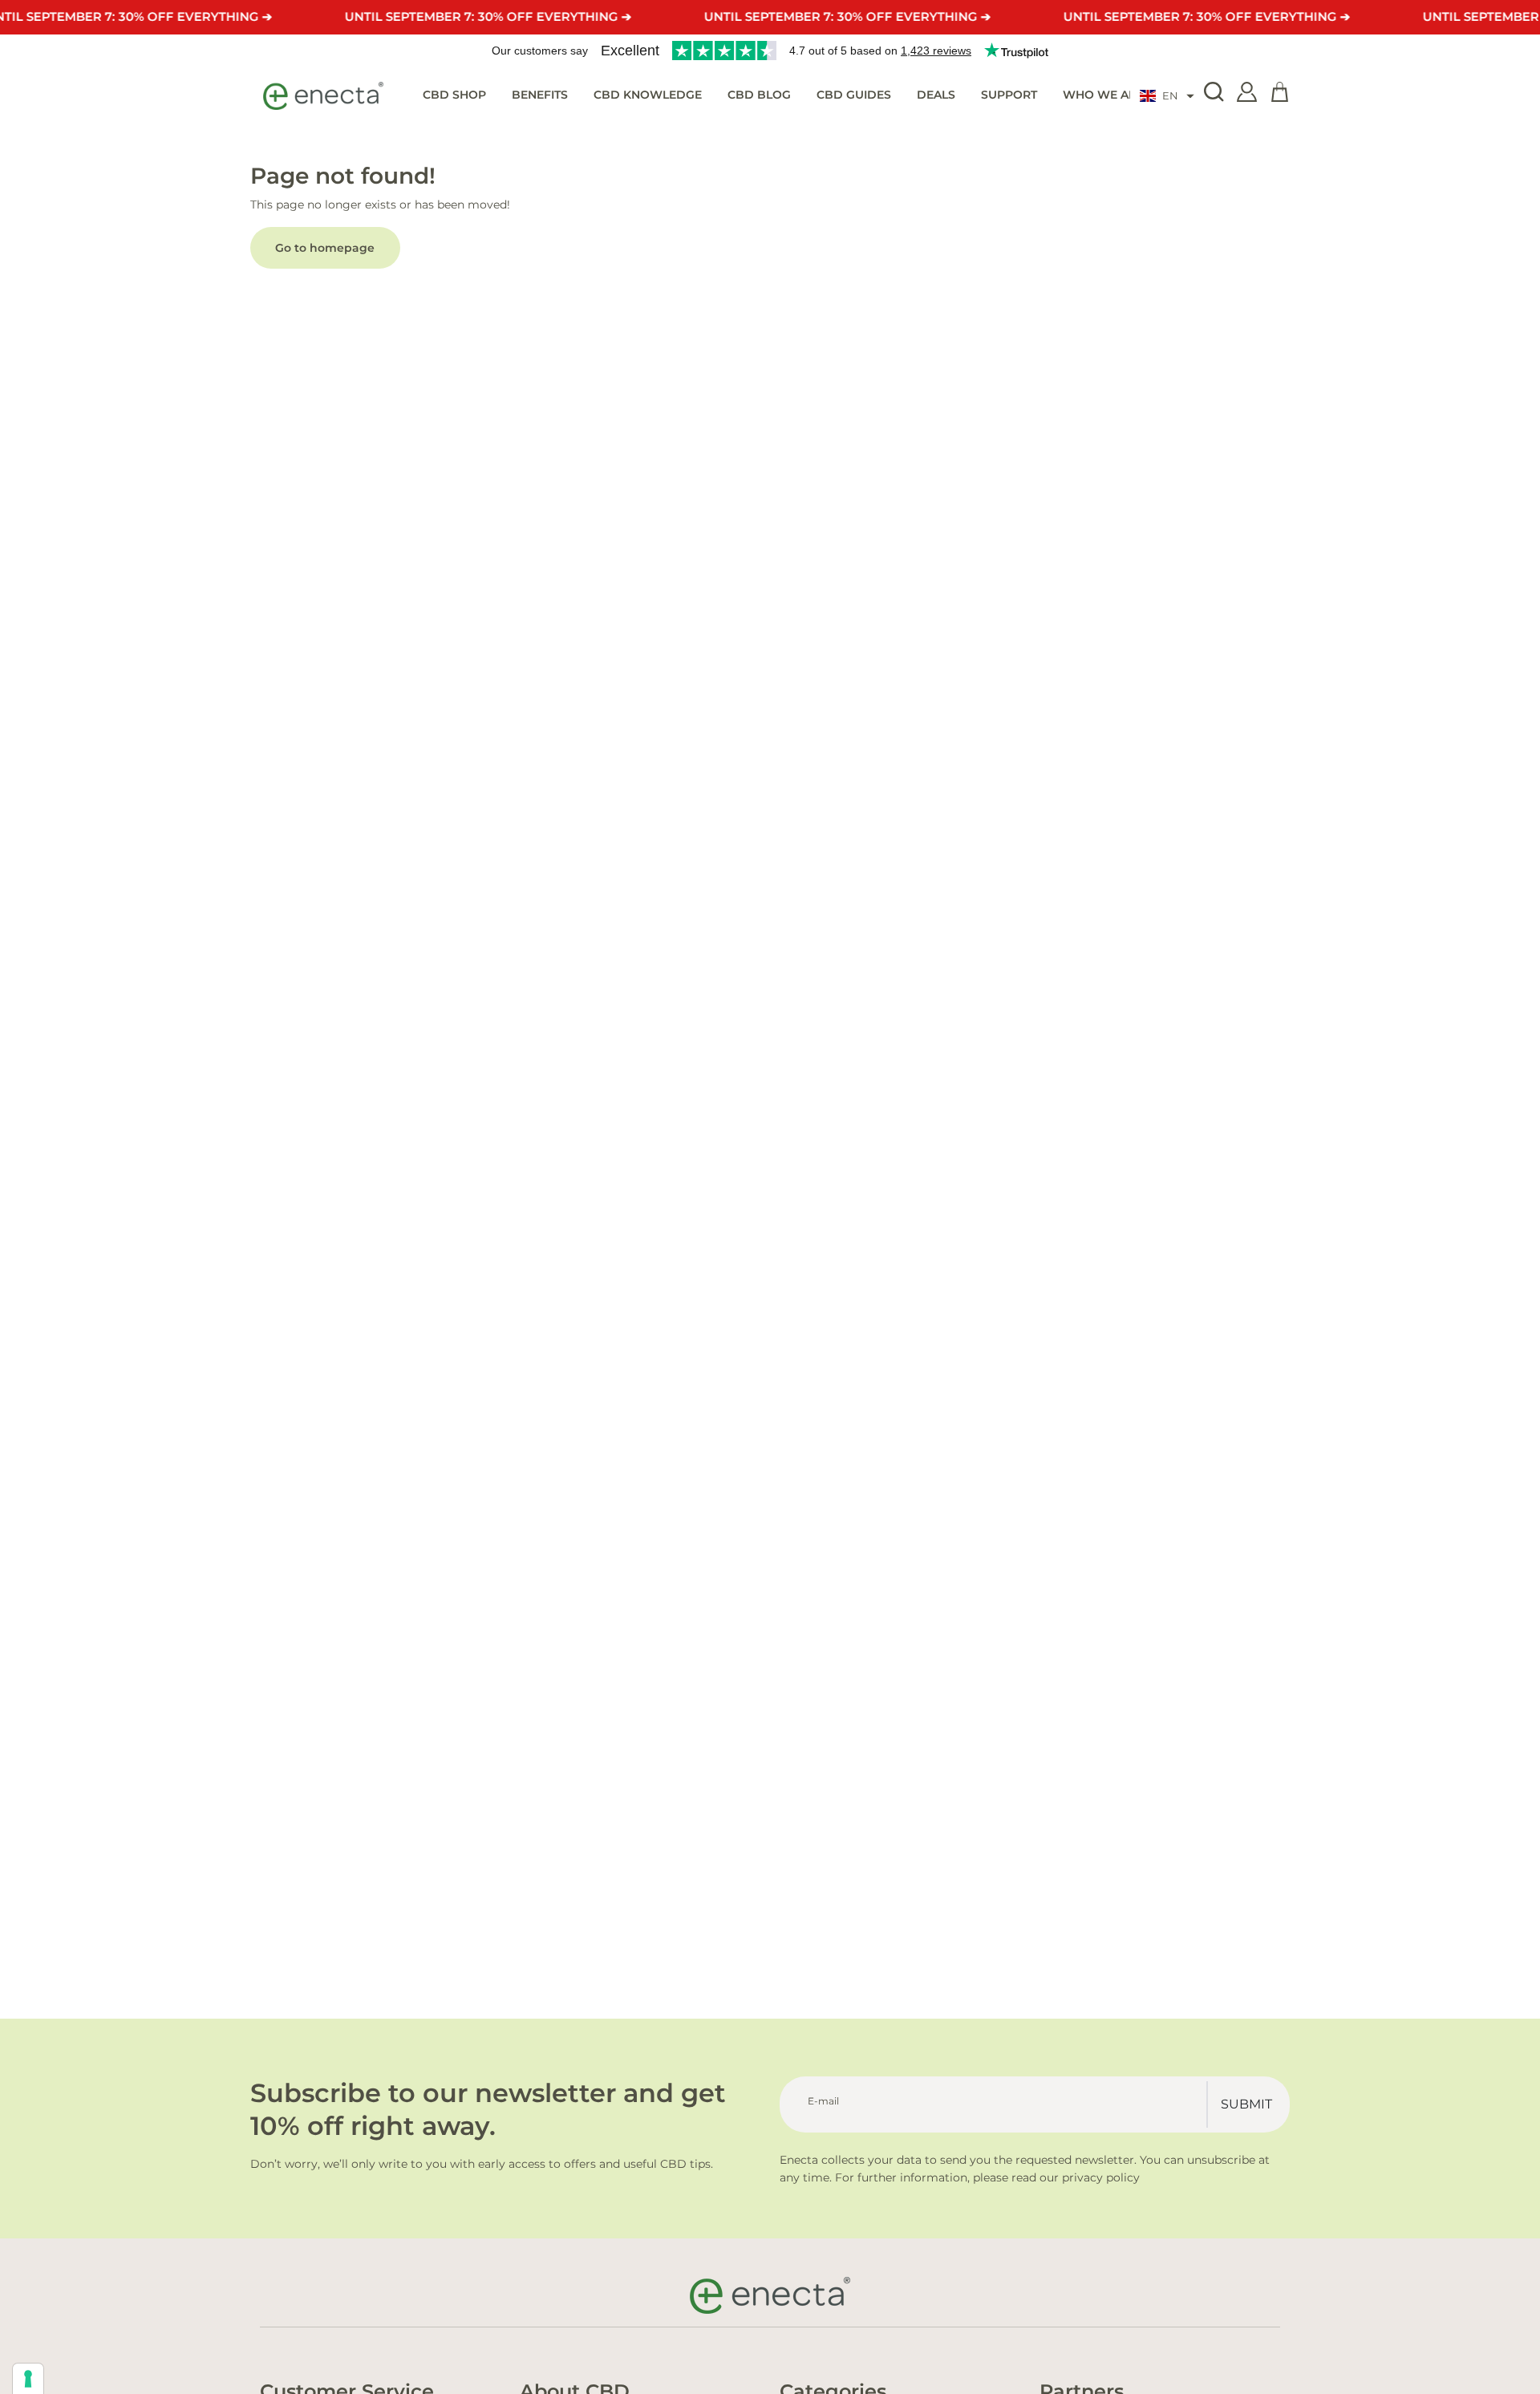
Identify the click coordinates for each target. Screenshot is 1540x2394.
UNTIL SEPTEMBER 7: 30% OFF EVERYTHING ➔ (488, 16)
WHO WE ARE (1103, 95)
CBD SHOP (454, 95)
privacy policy (1101, 2177)
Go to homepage (325, 248)
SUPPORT (1009, 95)
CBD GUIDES (854, 95)
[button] (1167, 96)
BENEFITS (540, 95)
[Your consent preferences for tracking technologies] (28, 2379)
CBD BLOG (759, 95)
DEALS (936, 95)
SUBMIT (1246, 2104)
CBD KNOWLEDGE (648, 95)
